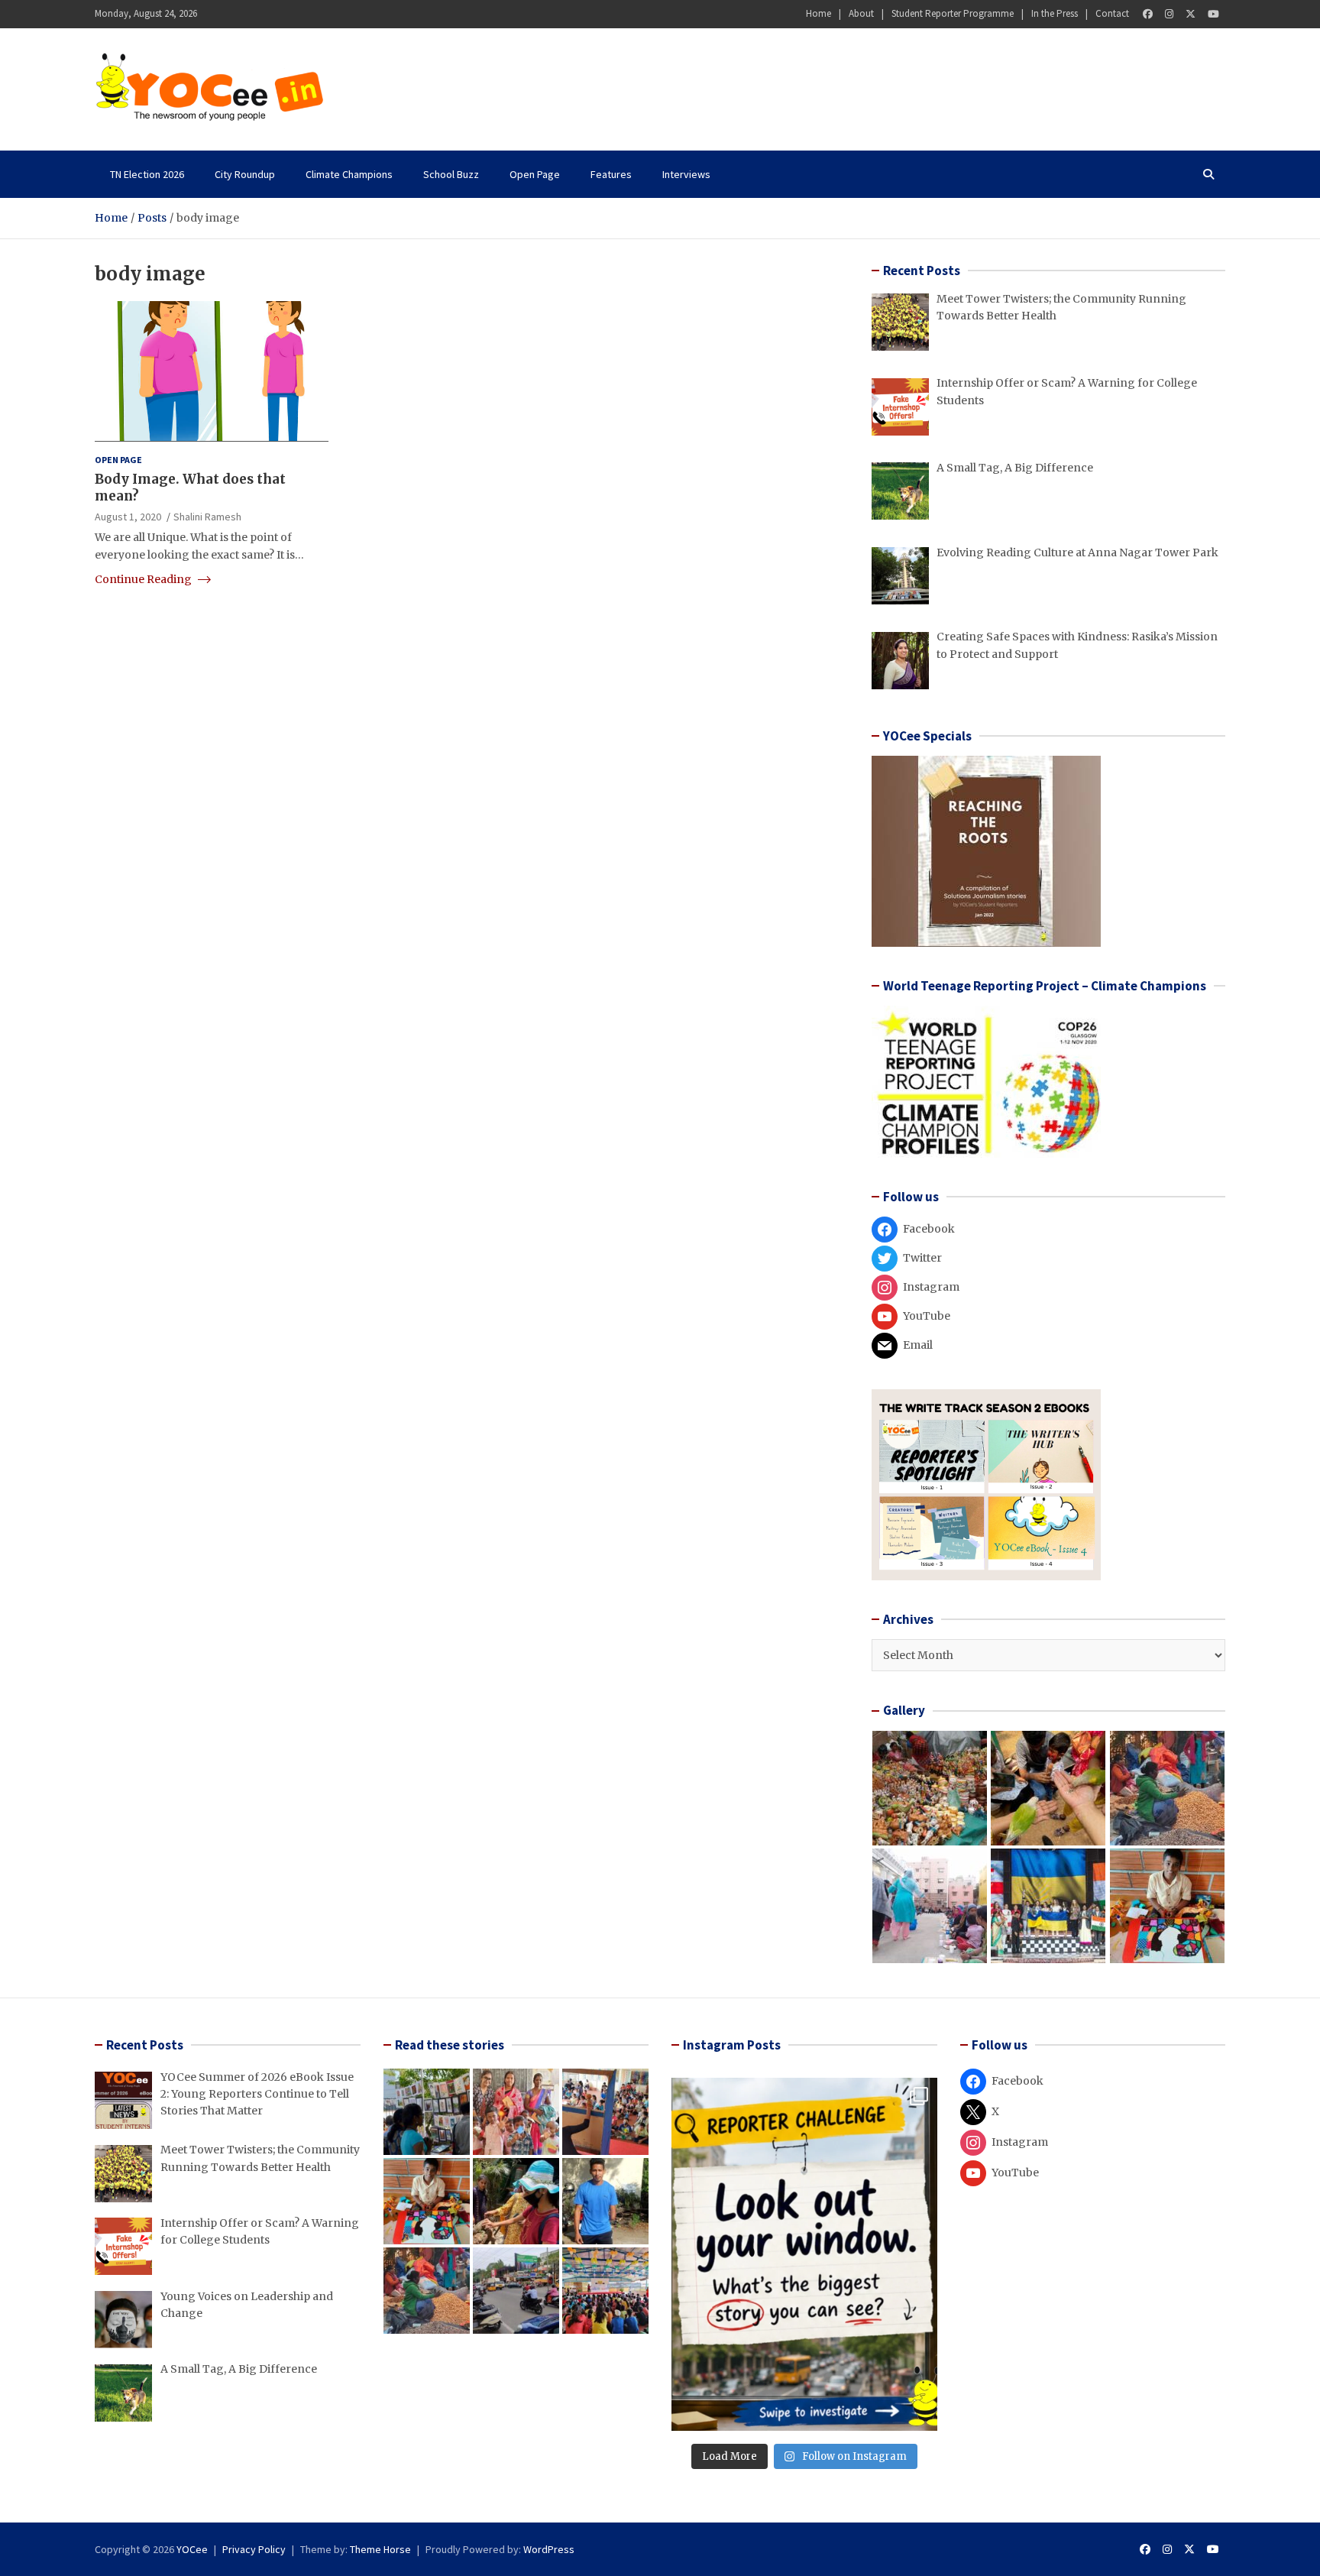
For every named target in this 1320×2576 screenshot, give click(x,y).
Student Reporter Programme (953, 13)
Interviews (686, 174)
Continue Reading (144, 579)
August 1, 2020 (128, 516)
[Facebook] (1148, 14)
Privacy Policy (254, 2549)
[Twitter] (1191, 14)
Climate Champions (349, 174)
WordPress (549, 2549)
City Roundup (245, 174)
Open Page (535, 174)
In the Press (1055, 13)
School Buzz (451, 174)
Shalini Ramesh (207, 516)
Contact (1112, 13)
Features (611, 174)
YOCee (192, 2549)
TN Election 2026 (147, 174)
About (861, 13)
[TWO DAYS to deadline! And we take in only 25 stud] (804, 2254)
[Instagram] (1169, 14)
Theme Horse (380, 2549)
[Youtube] (1213, 14)
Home (819, 13)
